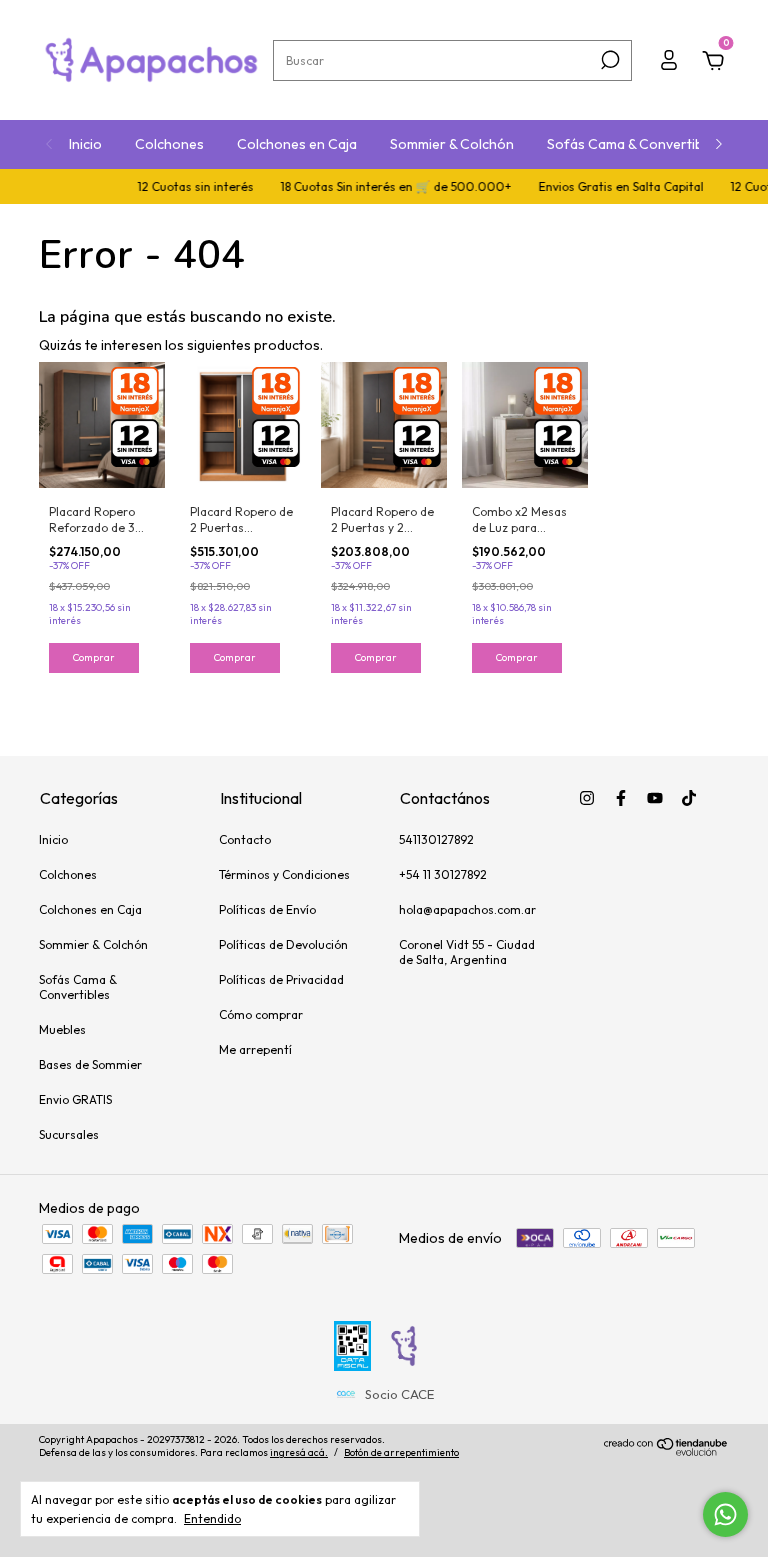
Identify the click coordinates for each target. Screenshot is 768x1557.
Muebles (62, 1029)
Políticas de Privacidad (281, 979)
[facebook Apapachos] (621, 798)
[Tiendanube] (666, 1451)
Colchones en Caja (297, 144)
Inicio (85, 144)
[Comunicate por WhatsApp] (725, 1514)
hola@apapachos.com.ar (467, 909)
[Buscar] (608, 60)
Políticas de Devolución (283, 944)
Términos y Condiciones (284, 874)
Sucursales (69, 1134)
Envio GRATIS (75, 1099)
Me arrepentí (255, 1049)
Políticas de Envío (267, 909)
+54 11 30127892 (443, 874)
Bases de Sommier (90, 1064)
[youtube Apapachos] (655, 798)
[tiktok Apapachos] (689, 798)
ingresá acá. (299, 1452)
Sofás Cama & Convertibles (634, 144)
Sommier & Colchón (452, 144)
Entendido (212, 1518)
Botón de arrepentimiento (401, 1452)
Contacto (245, 839)
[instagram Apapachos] (587, 798)
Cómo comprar (261, 1014)
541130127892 (436, 839)
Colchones (169, 144)
